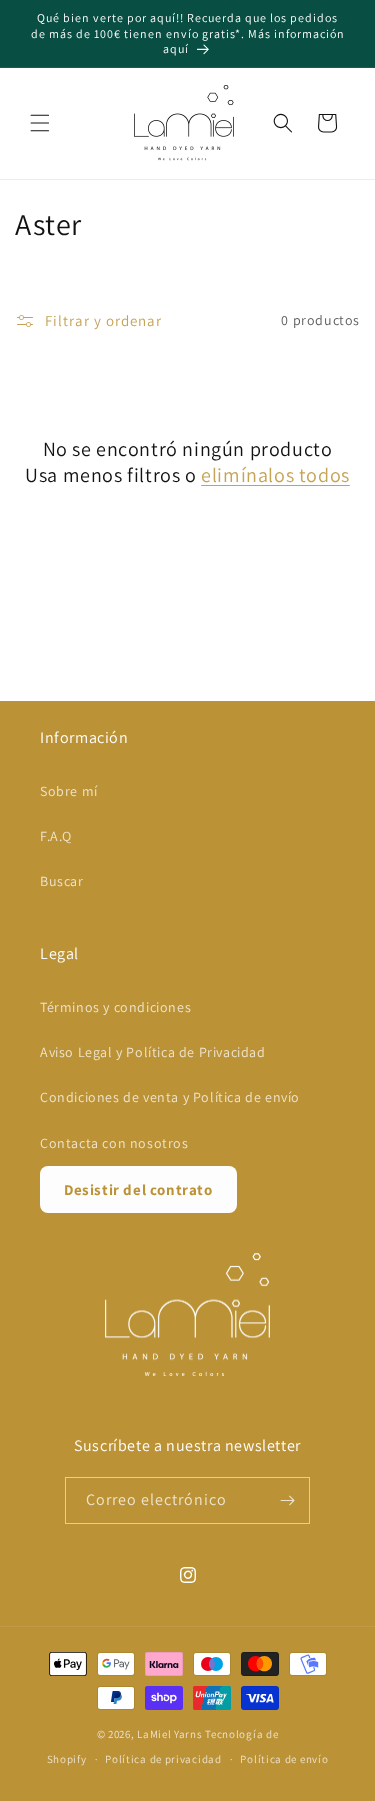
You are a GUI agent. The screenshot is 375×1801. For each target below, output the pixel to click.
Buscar (62, 881)
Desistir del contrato (138, 1189)
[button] (40, 123)
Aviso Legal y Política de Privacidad (153, 1052)
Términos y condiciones (115, 1007)
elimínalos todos (275, 475)
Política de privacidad (163, 1759)
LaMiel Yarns (169, 1734)
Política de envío (284, 1759)
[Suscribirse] (287, 1500)
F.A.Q (56, 836)
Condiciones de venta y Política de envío (170, 1097)
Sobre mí (69, 791)
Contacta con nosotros (114, 1143)
